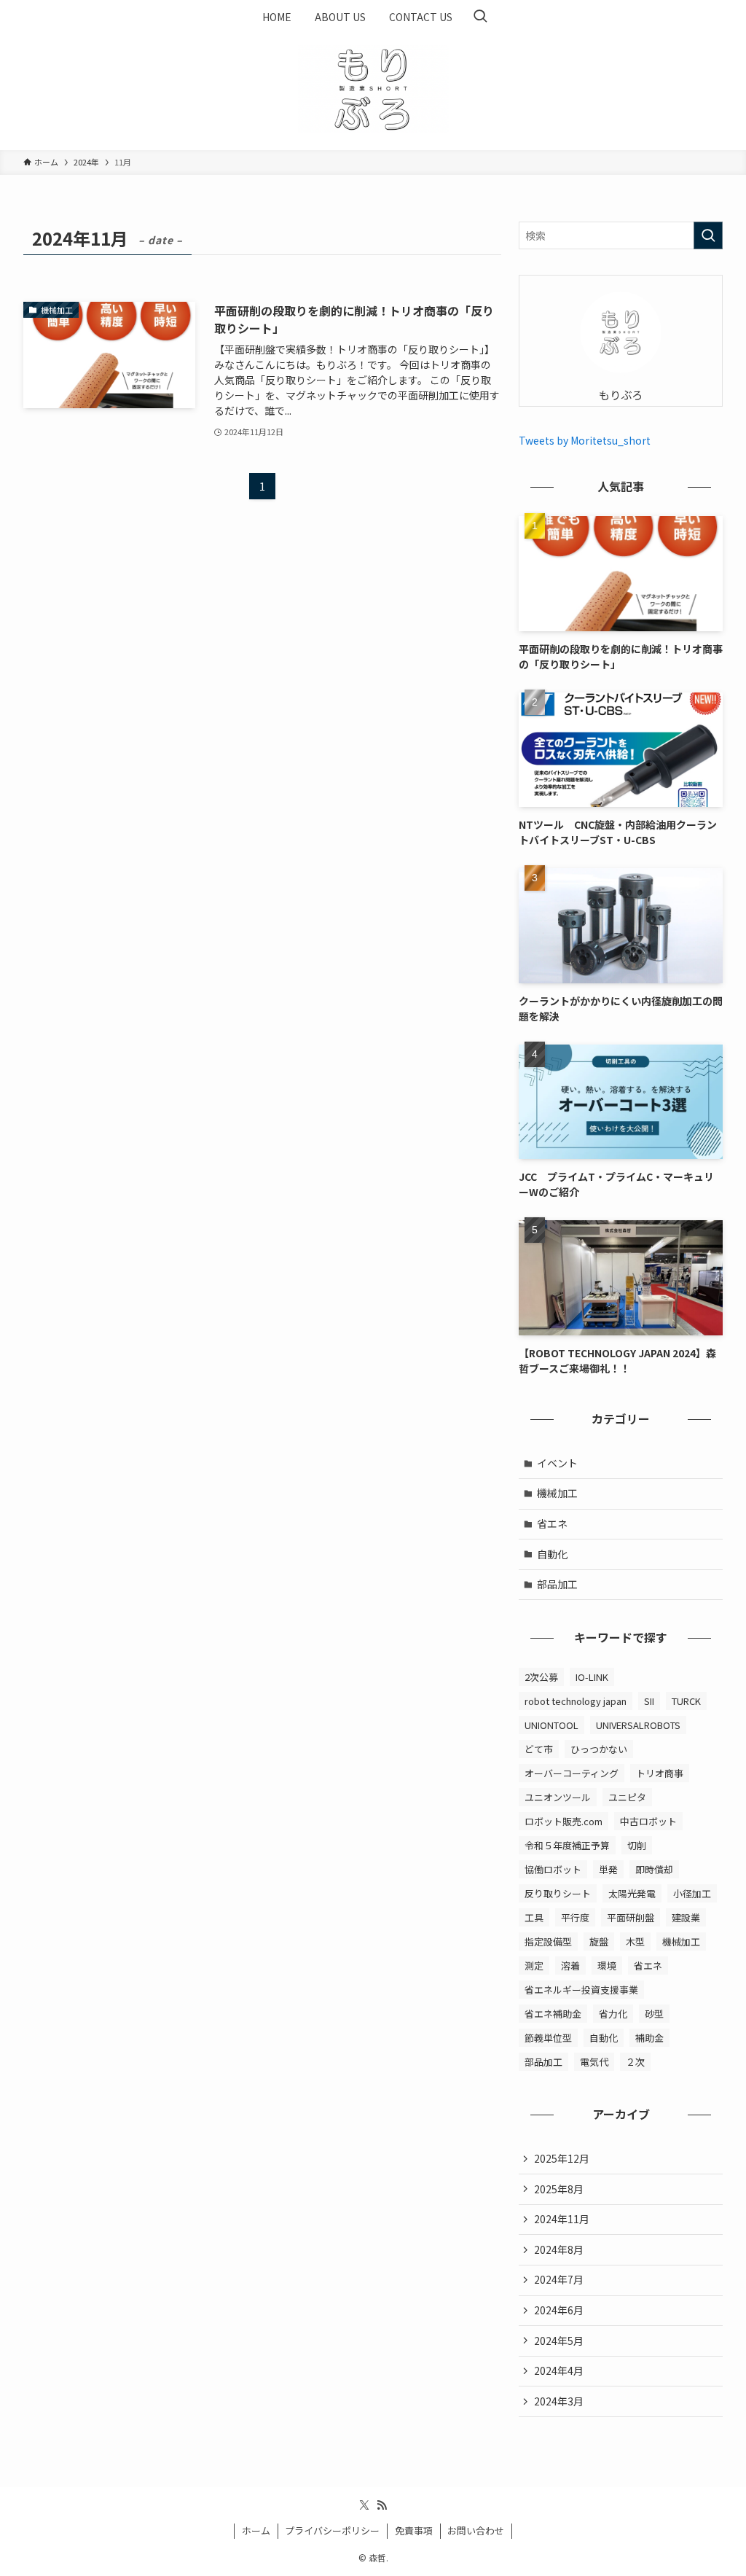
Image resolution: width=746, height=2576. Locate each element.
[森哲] (373, 89)
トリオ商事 (660, 1773)
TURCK (686, 1701)
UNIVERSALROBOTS (638, 1725)
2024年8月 (559, 2249)
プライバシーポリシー (332, 2530)
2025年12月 (562, 2158)
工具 (534, 1917)
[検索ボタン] (480, 17)
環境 (607, 1966)
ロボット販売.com (564, 1821)
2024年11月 (562, 2219)
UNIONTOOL (551, 1725)
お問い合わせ (476, 2530)
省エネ (552, 1523)
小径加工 (692, 1893)
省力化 (613, 2014)
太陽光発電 (632, 1893)
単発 (608, 1869)
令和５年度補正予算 (567, 1845)
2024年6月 (559, 2310)
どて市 (539, 1749)
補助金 (649, 2038)
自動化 (552, 1554)
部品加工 (557, 1584)
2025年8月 (559, 2189)
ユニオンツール (558, 1797)
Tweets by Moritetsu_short (585, 440)
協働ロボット (553, 1869)
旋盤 (599, 1941)
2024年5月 (559, 2341)
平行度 (575, 1917)
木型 (635, 1941)
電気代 (594, 2062)
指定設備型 (548, 1941)
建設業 (686, 1917)
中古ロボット (648, 1821)
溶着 (570, 1966)
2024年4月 (559, 2370)
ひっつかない (599, 1749)
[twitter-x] (364, 2505)
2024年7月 (559, 2279)
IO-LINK (592, 1677)
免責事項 (414, 2530)
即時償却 (654, 1869)
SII (649, 1701)
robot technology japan (576, 1701)
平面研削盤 (631, 1917)
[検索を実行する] (708, 235)
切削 (637, 1845)
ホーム (256, 2530)
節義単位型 (548, 2038)
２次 (635, 2062)
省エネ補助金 (553, 2014)
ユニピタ (627, 1797)
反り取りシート (558, 1893)
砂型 (654, 2014)
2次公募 (541, 1677)
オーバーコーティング (572, 1773)
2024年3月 (559, 2401)
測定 (534, 1966)
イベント (557, 1463)
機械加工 (557, 1493)
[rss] (382, 2505)
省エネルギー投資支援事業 (581, 1990)
